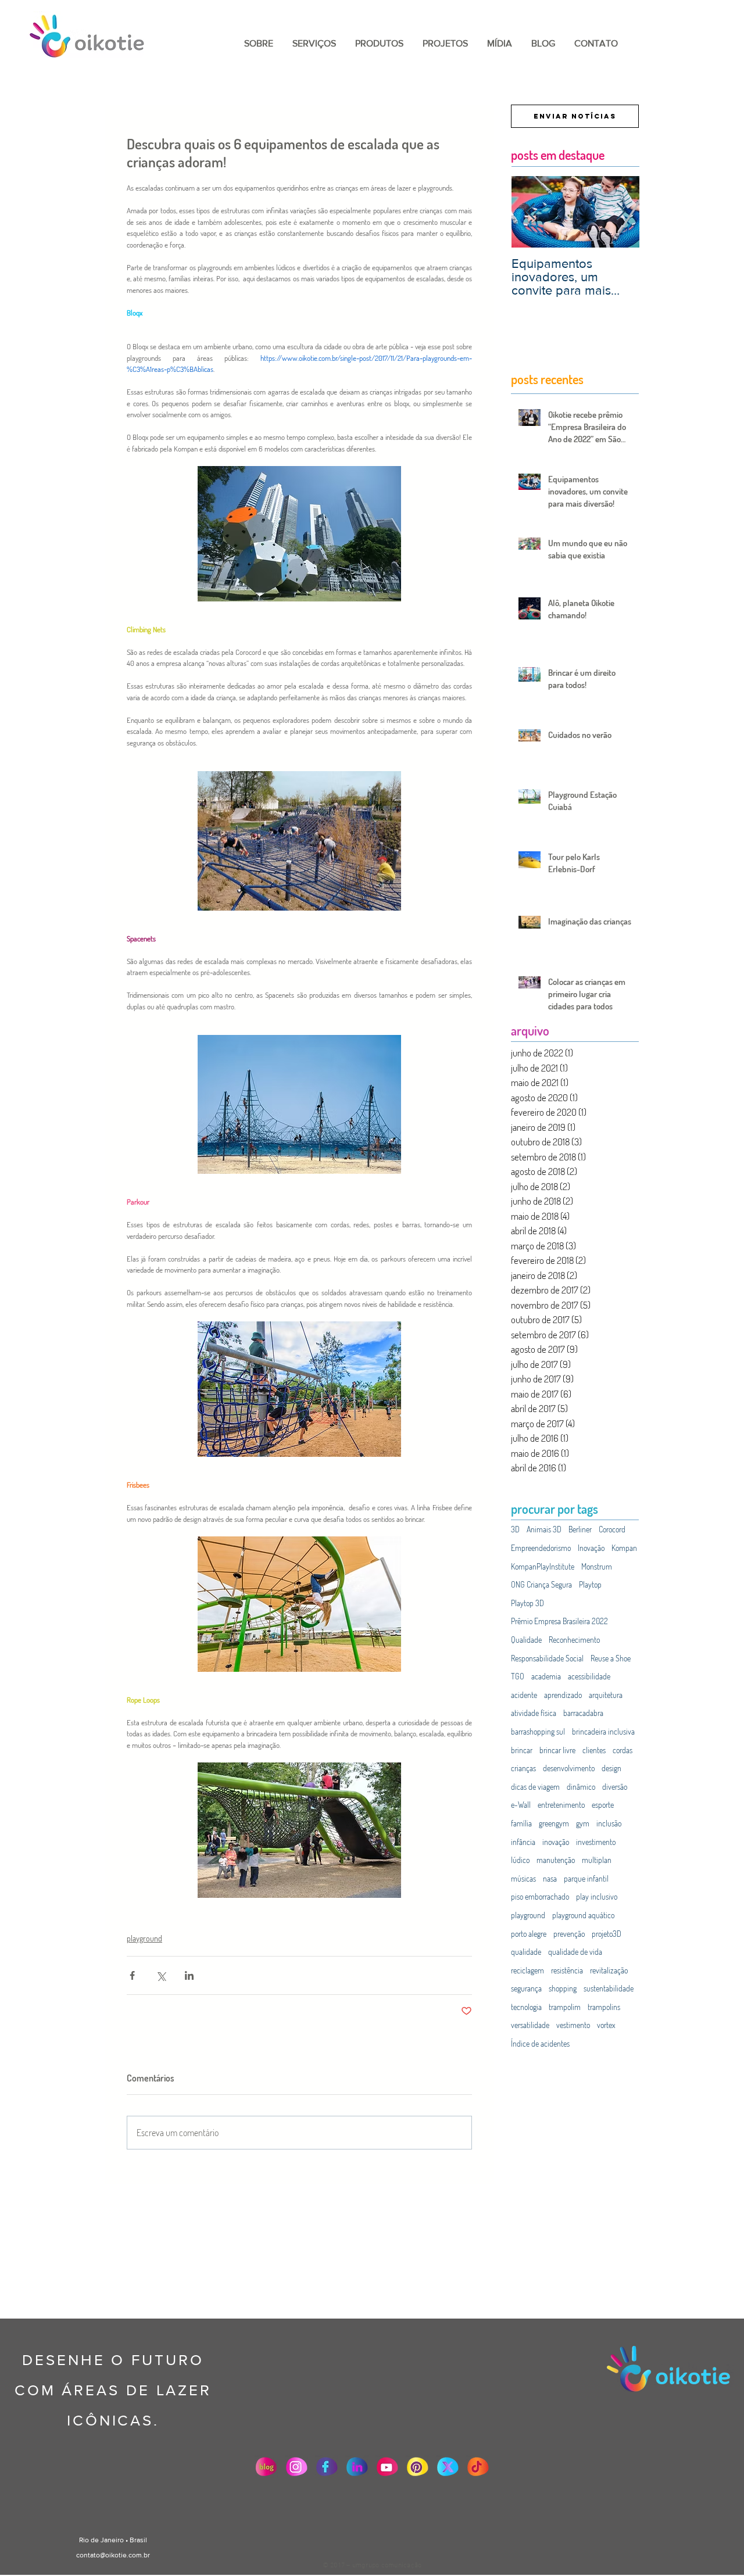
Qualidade (526, 1640)
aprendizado (563, 1695)
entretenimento (561, 1805)
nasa (550, 1878)
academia (546, 1676)
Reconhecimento (574, 1640)
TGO (518, 1676)
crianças (523, 1768)
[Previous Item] (530, 212)
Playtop (590, 1584)
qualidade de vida (575, 1952)
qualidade (526, 1952)
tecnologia (526, 2007)
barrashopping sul (538, 1731)
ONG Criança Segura (541, 1584)
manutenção (556, 1860)
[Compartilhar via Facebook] (132, 1975)
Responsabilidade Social (547, 1658)
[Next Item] (621, 212)
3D (515, 1529)
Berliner (580, 1529)
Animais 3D (544, 1529)
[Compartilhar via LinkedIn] (189, 1975)
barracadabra (583, 1713)
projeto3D (607, 1934)
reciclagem (527, 1970)
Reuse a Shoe (611, 1658)
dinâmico (581, 1787)
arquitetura (606, 1695)
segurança (526, 1988)
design (611, 1768)
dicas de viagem (535, 1787)
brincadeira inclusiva (603, 1731)
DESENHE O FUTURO (113, 2360)
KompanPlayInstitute (543, 1566)
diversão (615, 1787)
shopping (563, 1988)
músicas (523, 1878)
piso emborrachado (540, 1896)
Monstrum (597, 1566)
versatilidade (530, 2025)
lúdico (520, 1860)
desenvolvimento (569, 1768)
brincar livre (557, 1750)
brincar (522, 1750)
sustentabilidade (609, 1988)
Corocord (612, 1529)
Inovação (591, 1548)
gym (583, 1823)
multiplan (597, 1860)
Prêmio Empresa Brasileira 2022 (559, 1621)
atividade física (534, 1713)
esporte (603, 1805)
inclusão (609, 1823)
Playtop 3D (527, 1603)
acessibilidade (589, 1676)
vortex (606, 2025)
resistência (567, 1970)
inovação (556, 1842)
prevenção (569, 1934)
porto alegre (529, 1934)
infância (523, 1842)
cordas (623, 1750)
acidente (524, 1695)
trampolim (565, 2007)
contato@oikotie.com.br (113, 2555)
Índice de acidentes (540, 2043)
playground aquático (583, 1915)
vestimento (573, 2025)
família (521, 1823)
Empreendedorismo (541, 1548)
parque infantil (586, 1878)
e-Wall (521, 1805)
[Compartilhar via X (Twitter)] (161, 1975)
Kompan (624, 1548)
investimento (596, 1842)
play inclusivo (597, 1896)
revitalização (609, 1970)
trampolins (604, 2007)
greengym (554, 1823)
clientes (594, 1750)
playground (144, 1938)
